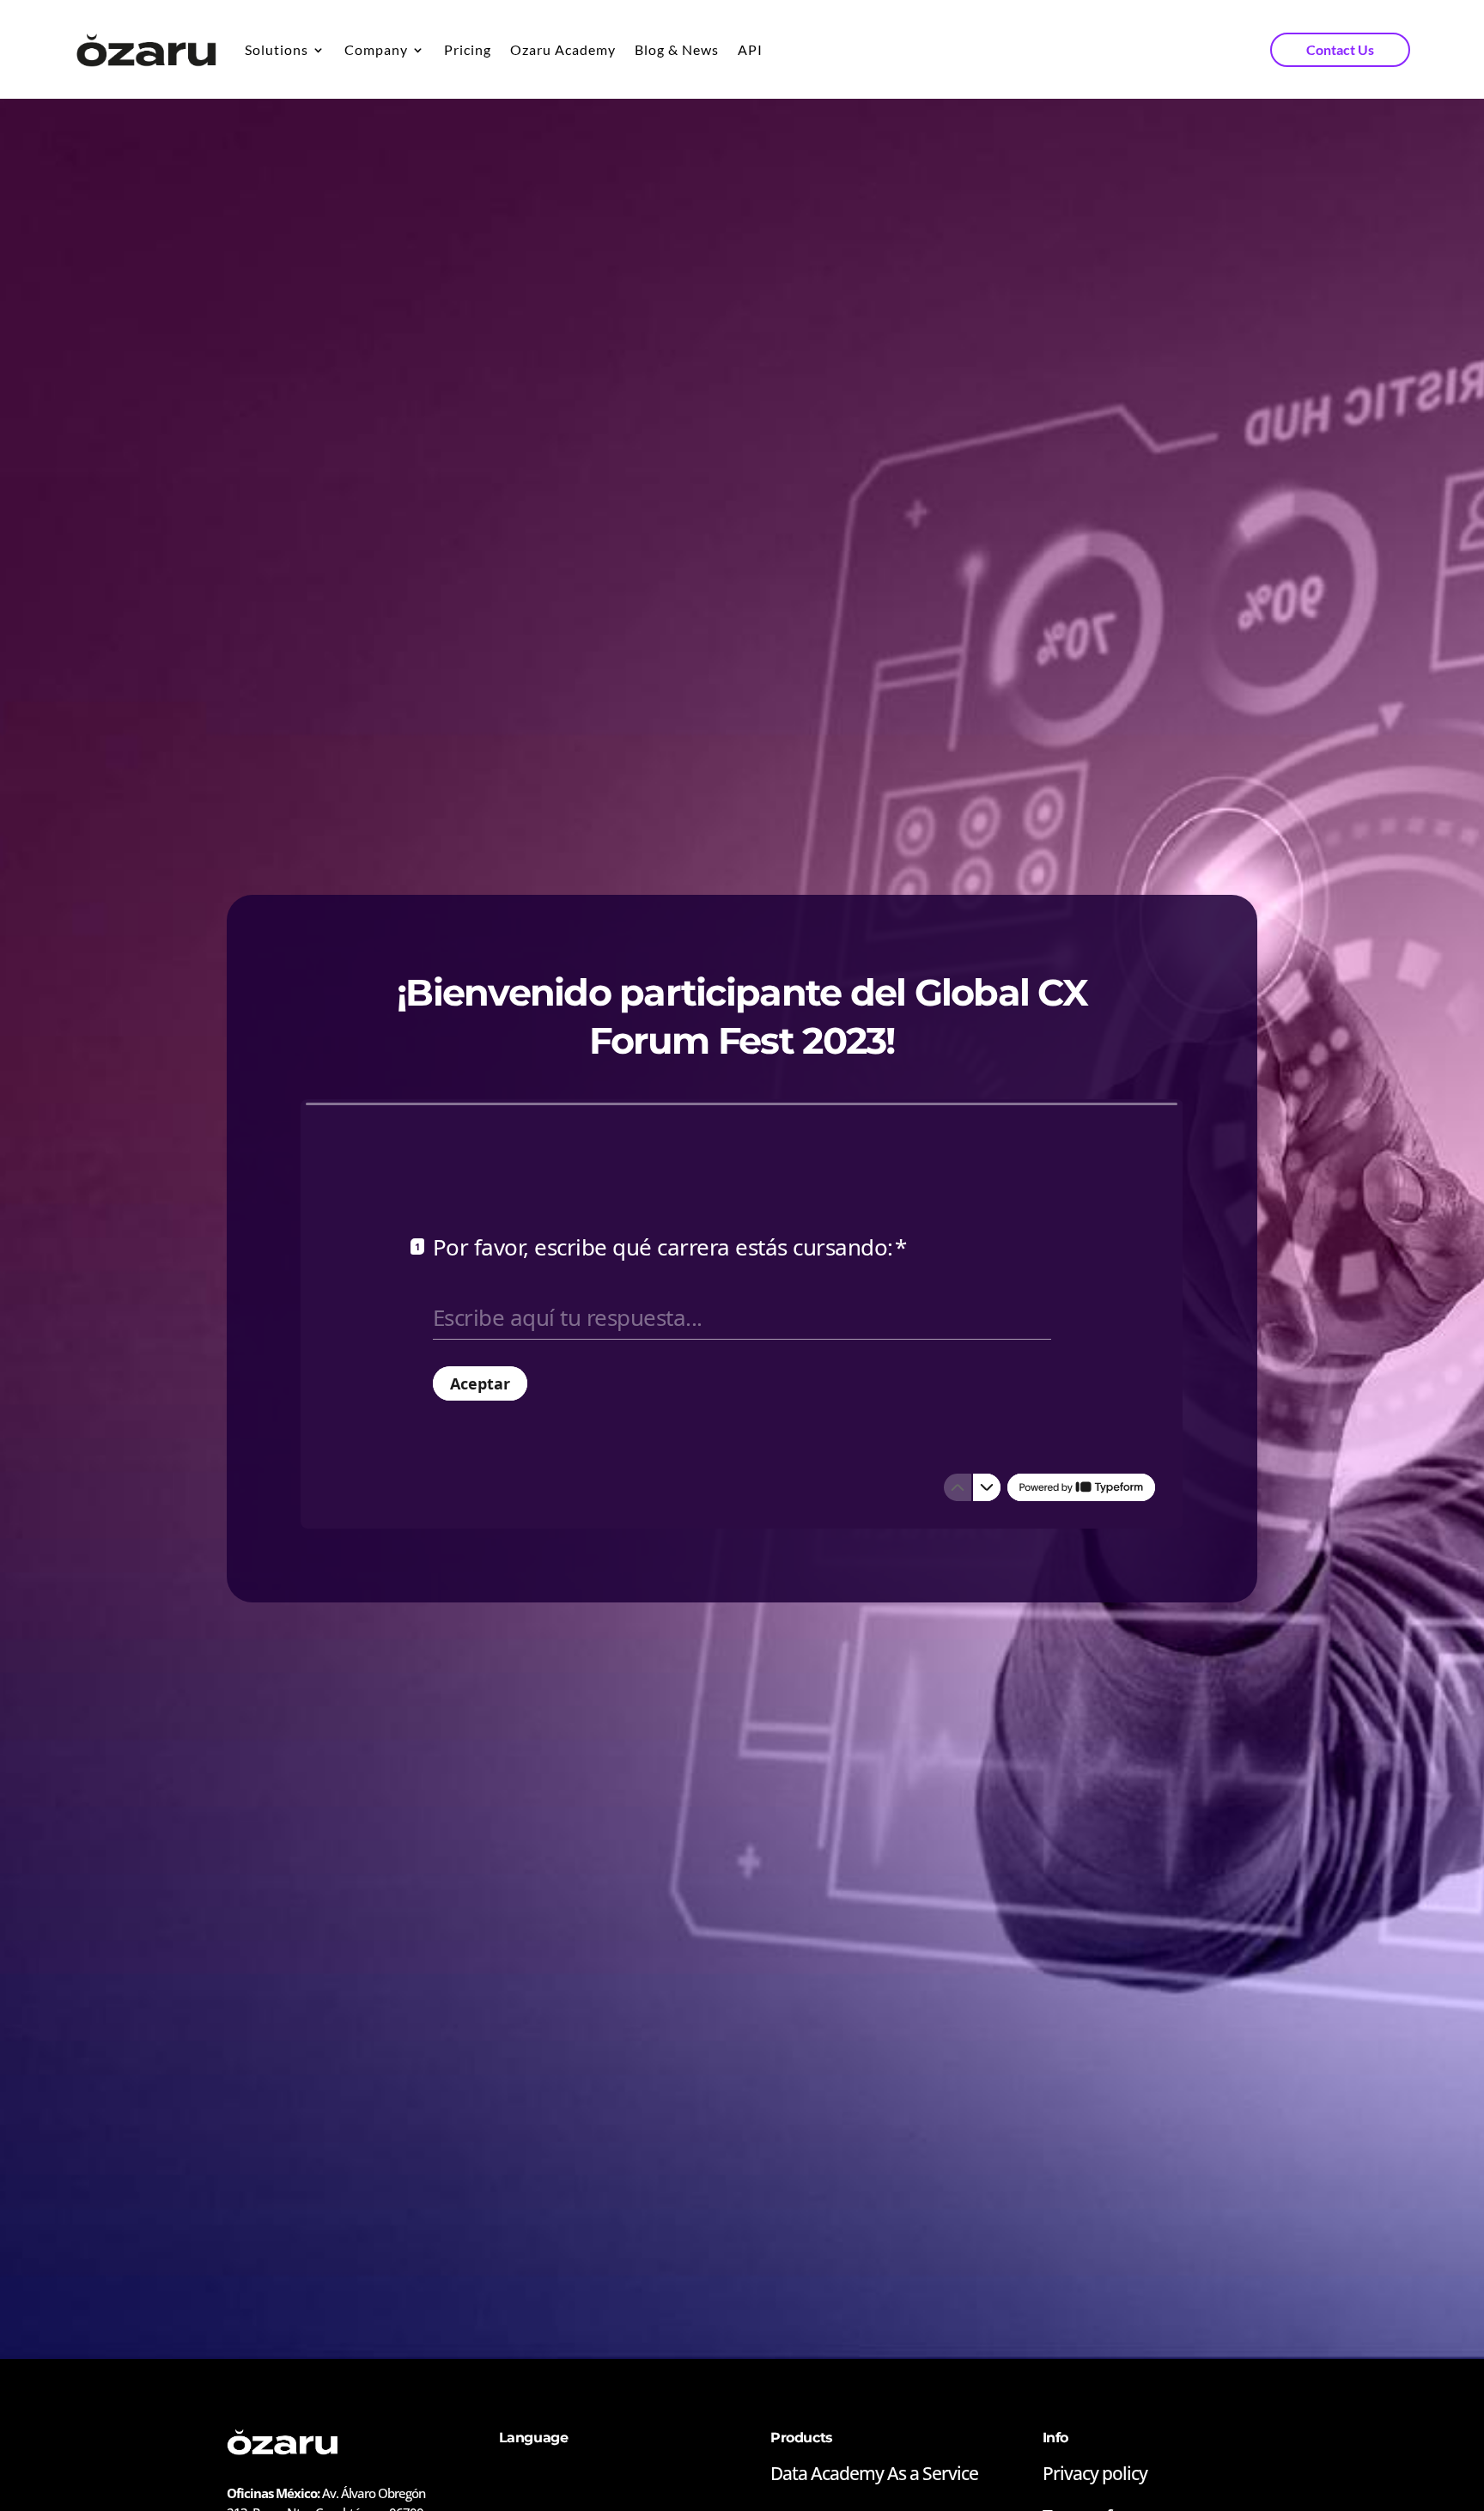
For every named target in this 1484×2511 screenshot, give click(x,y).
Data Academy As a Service (874, 2473)
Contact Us (1340, 49)
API (750, 49)
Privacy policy (1095, 2473)
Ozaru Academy (563, 49)
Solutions (277, 49)
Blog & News (677, 49)
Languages (530, 2475)
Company (376, 49)
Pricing (468, 49)
